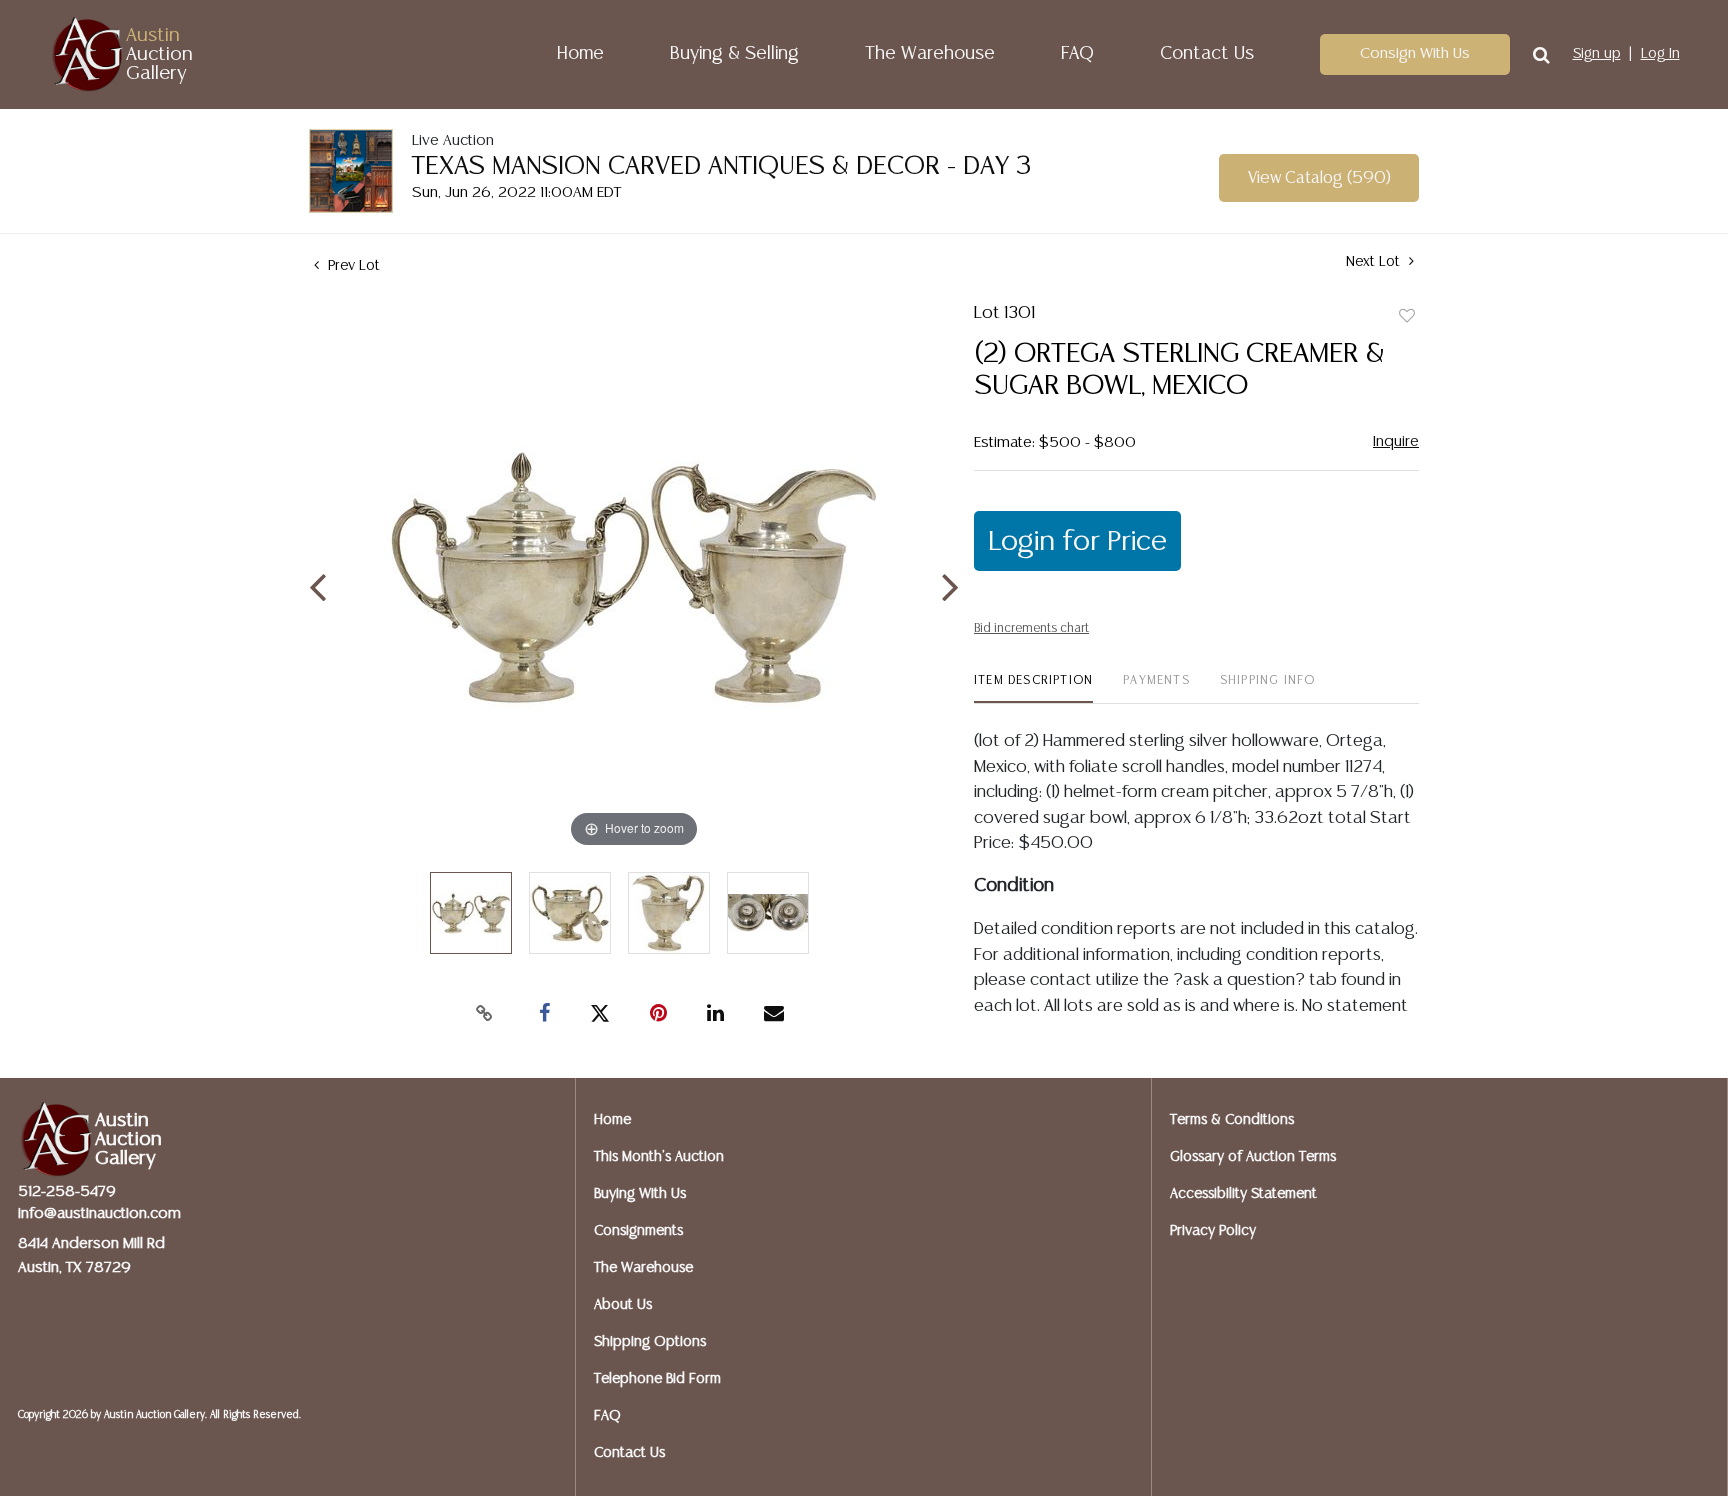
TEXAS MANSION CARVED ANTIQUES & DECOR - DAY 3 (722, 166)
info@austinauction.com (99, 1213)
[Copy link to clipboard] (484, 1014)
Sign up (1597, 54)
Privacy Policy (1213, 1231)
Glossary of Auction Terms (1253, 1157)
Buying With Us (640, 1194)
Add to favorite (1407, 317)
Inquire (1396, 441)
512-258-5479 (67, 1191)
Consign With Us (1415, 53)
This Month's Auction (659, 1157)
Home (580, 54)
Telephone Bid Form (657, 1379)
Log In (1660, 54)
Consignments (638, 1231)
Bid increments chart (1031, 628)
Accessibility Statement (1243, 1194)
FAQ (1077, 54)
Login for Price (1077, 542)
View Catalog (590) (1319, 178)
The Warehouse (930, 54)
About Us (623, 1305)
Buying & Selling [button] (734, 54)
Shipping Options (650, 1342)
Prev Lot (352, 266)
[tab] (1033, 688)
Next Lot (1375, 262)
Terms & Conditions (1232, 1120)
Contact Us (1207, 54)
